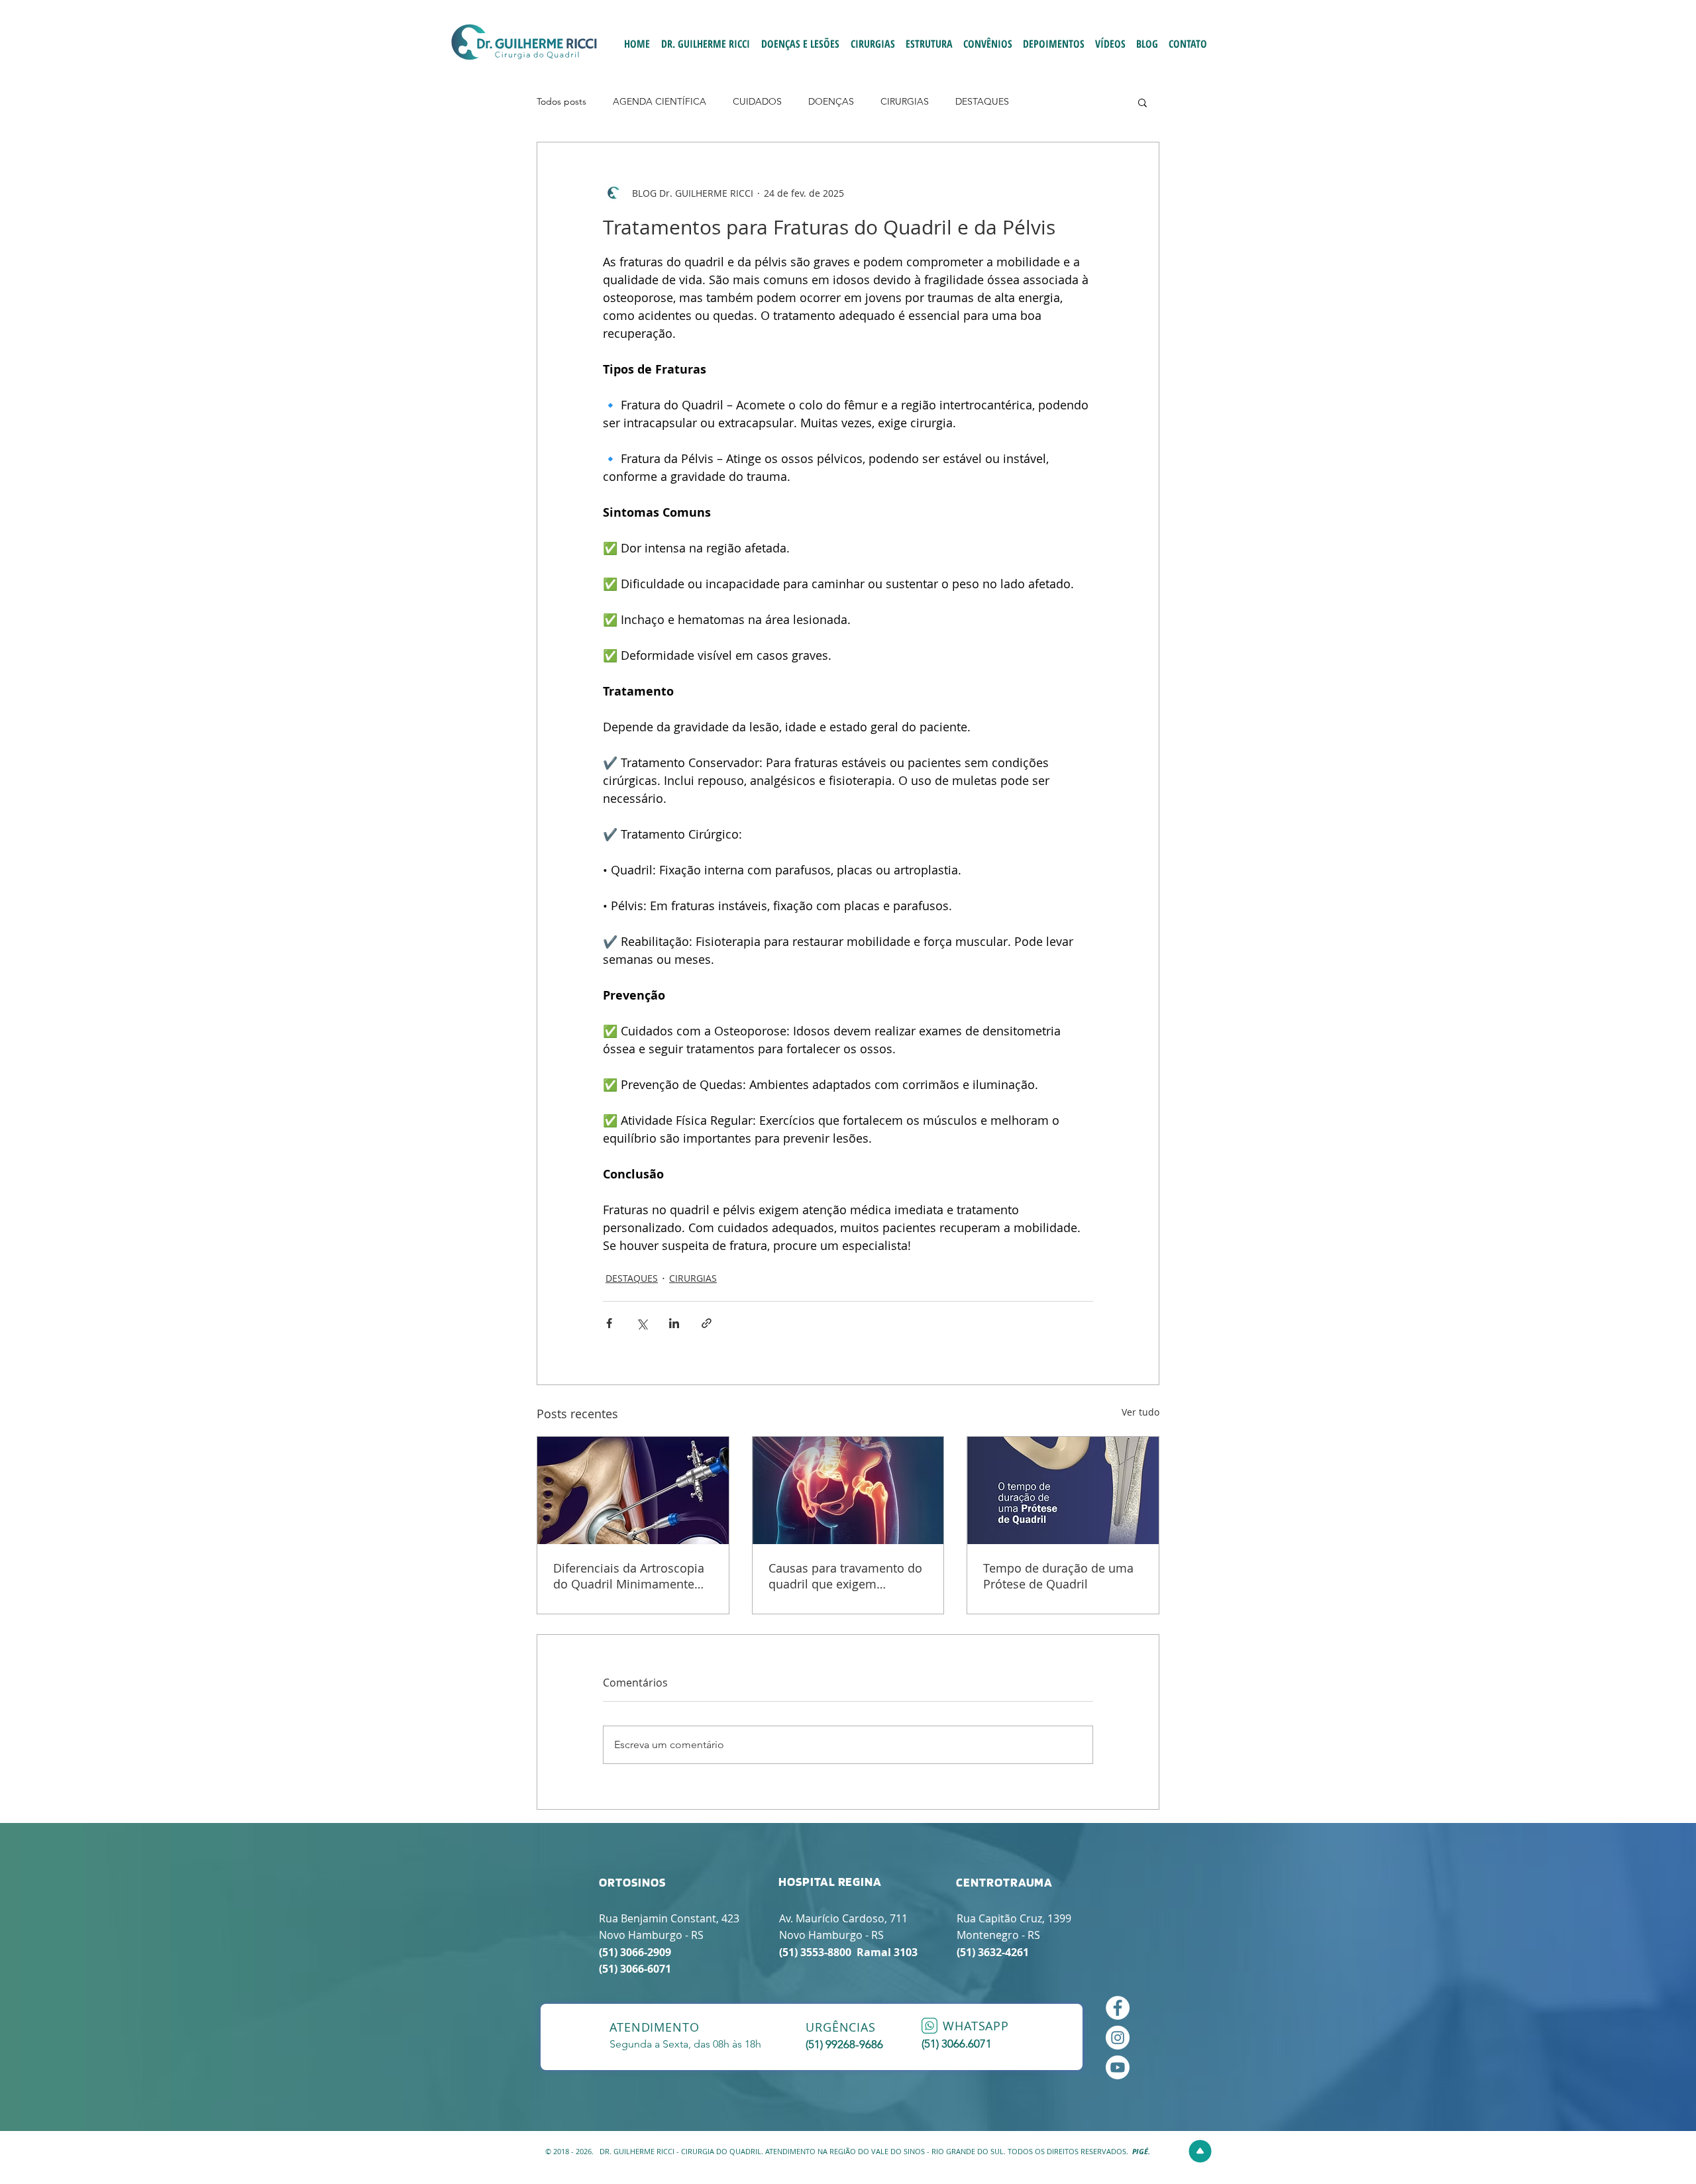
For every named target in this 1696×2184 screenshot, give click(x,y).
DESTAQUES (982, 101)
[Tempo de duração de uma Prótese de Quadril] (1063, 1490)
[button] (1142, 102)
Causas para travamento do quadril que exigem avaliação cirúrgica (845, 1576)
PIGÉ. (1141, 2151)
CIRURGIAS (905, 101)
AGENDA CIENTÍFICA (660, 101)
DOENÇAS (831, 101)
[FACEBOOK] (1118, 2008)
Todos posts (561, 101)
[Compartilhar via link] (707, 1323)
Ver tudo (1140, 1412)
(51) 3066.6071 (957, 2044)
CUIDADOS (757, 101)
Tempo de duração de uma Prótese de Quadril (1058, 1576)
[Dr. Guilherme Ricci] (1118, 2067)
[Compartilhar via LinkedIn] (674, 1323)
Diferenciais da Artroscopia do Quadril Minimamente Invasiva (629, 1576)
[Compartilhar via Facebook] (609, 1323)
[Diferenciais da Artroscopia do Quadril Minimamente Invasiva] (633, 1490)
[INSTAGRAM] (1118, 2038)
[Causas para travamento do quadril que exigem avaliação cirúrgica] (848, 1490)
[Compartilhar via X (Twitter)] (642, 1323)
